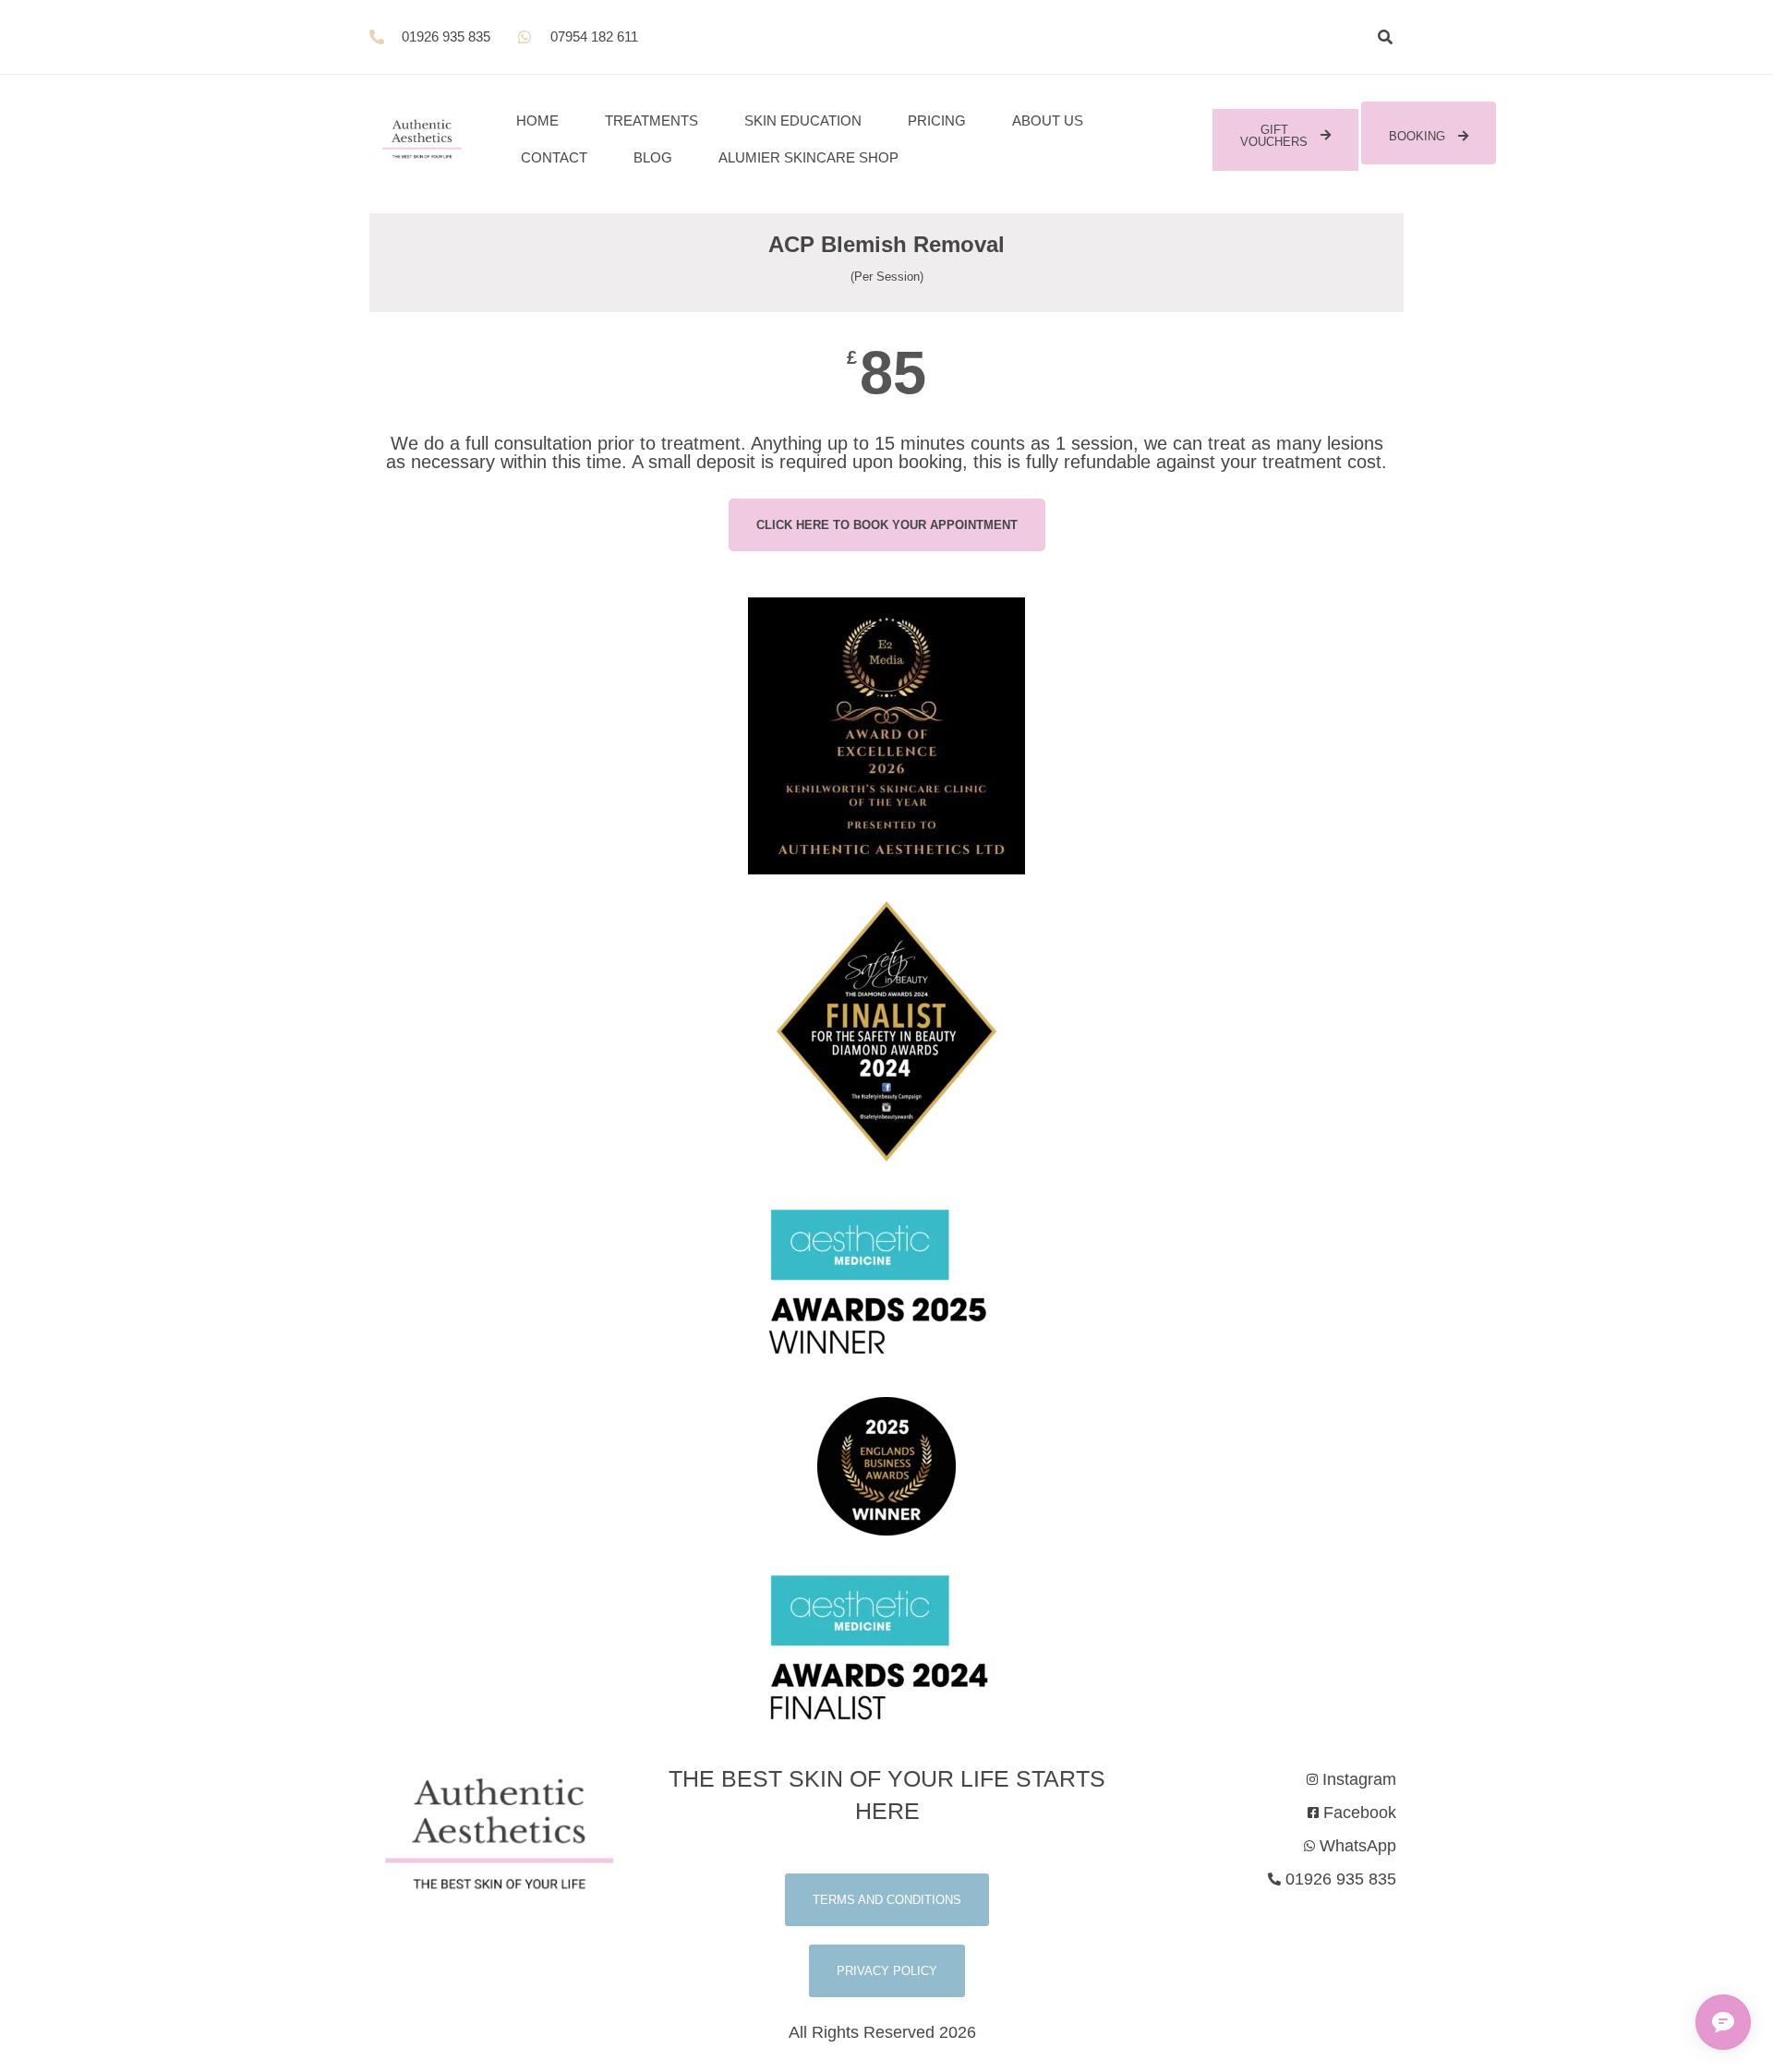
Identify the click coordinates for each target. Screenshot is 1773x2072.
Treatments (651, 120)
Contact (554, 157)
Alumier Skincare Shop (808, 157)
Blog (653, 157)
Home (537, 120)
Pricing (937, 120)
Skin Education (803, 120)
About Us (1048, 120)
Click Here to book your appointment (887, 525)
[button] (1385, 37)
